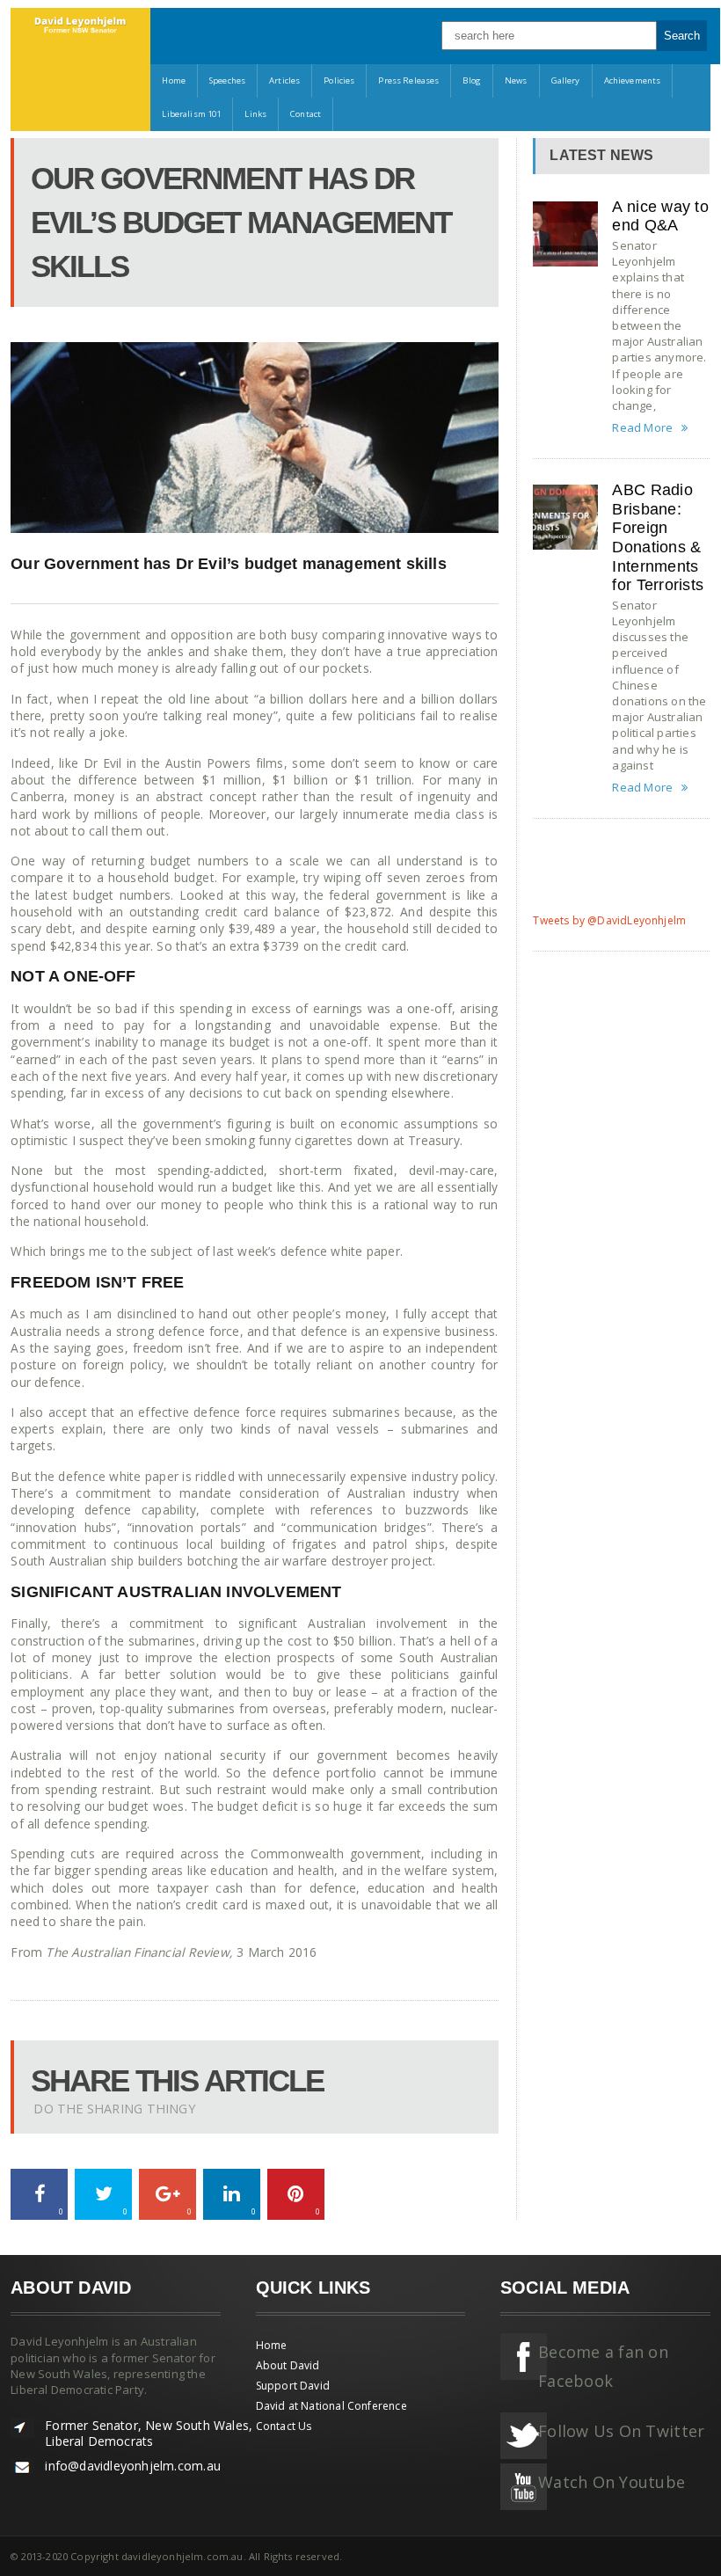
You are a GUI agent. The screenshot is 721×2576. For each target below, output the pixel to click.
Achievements (633, 80)
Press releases (408, 80)
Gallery (566, 80)
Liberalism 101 (191, 114)
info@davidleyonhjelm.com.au (133, 2466)
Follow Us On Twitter (621, 2431)
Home (174, 80)
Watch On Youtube (612, 2482)
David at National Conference (331, 2406)
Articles (284, 80)
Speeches (227, 80)
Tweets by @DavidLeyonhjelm (609, 920)
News (516, 80)
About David (288, 2365)
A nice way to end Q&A (660, 216)
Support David (293, 2386)
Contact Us (284, 2426)
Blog (472, 80)
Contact (306, 114)
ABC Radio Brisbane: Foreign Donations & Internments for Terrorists (658, 537)
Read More (642, 428)
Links (255, 114)
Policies (339, 80)
